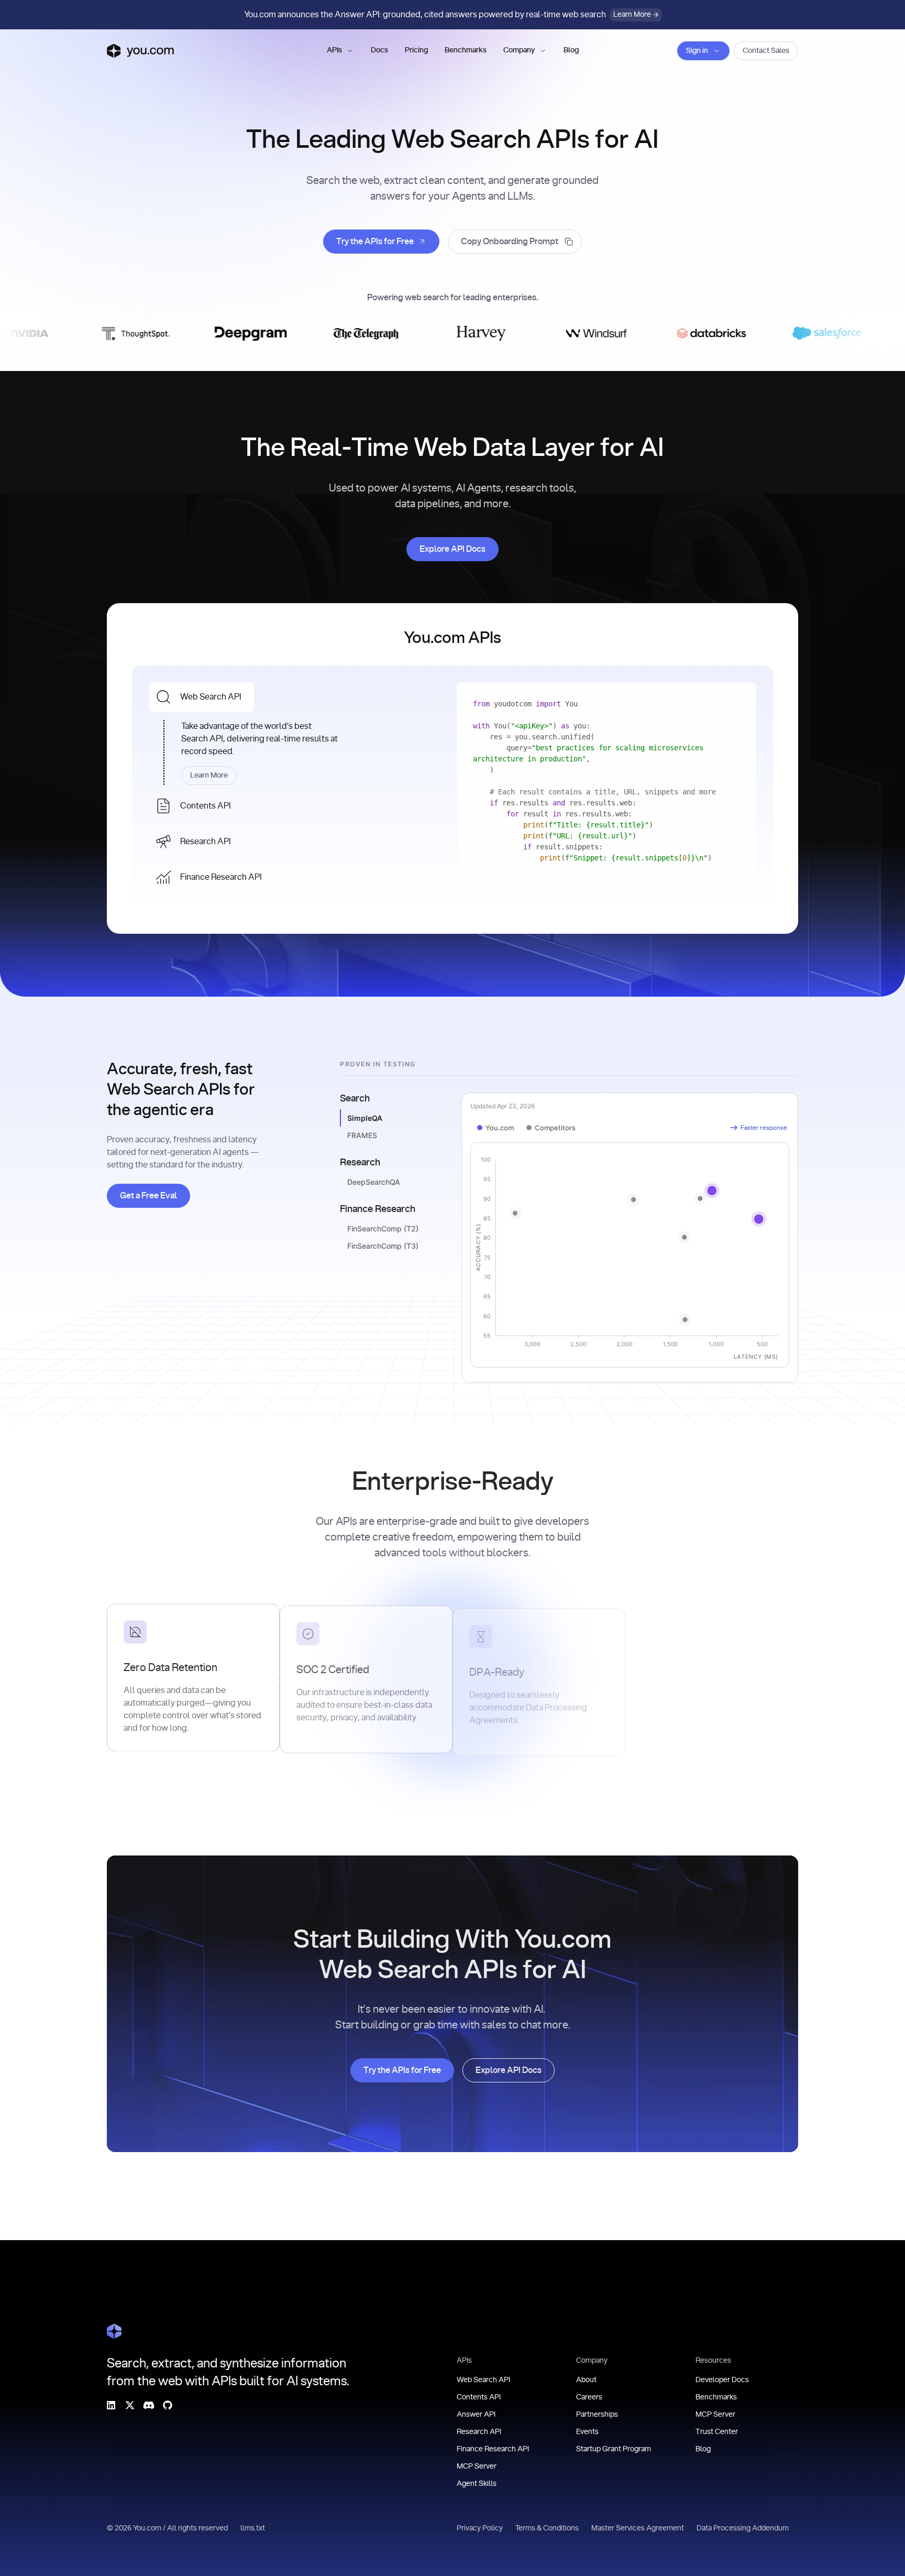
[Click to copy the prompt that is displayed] (515, 242)
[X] (130, 2405)
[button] (340, 51)
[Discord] (149, 2405)
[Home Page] (114, 2331)
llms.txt (253, 2528)
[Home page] (140, 51)
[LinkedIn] (111, 2405)
